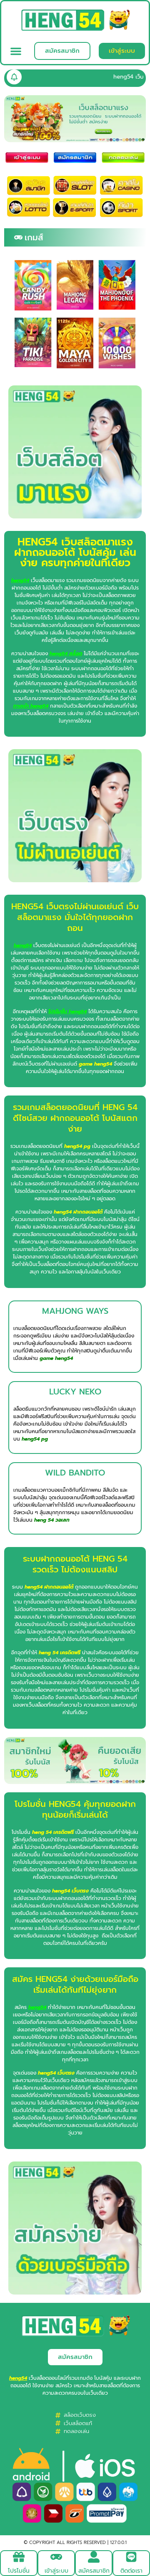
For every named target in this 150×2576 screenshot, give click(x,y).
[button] (16, 51)
